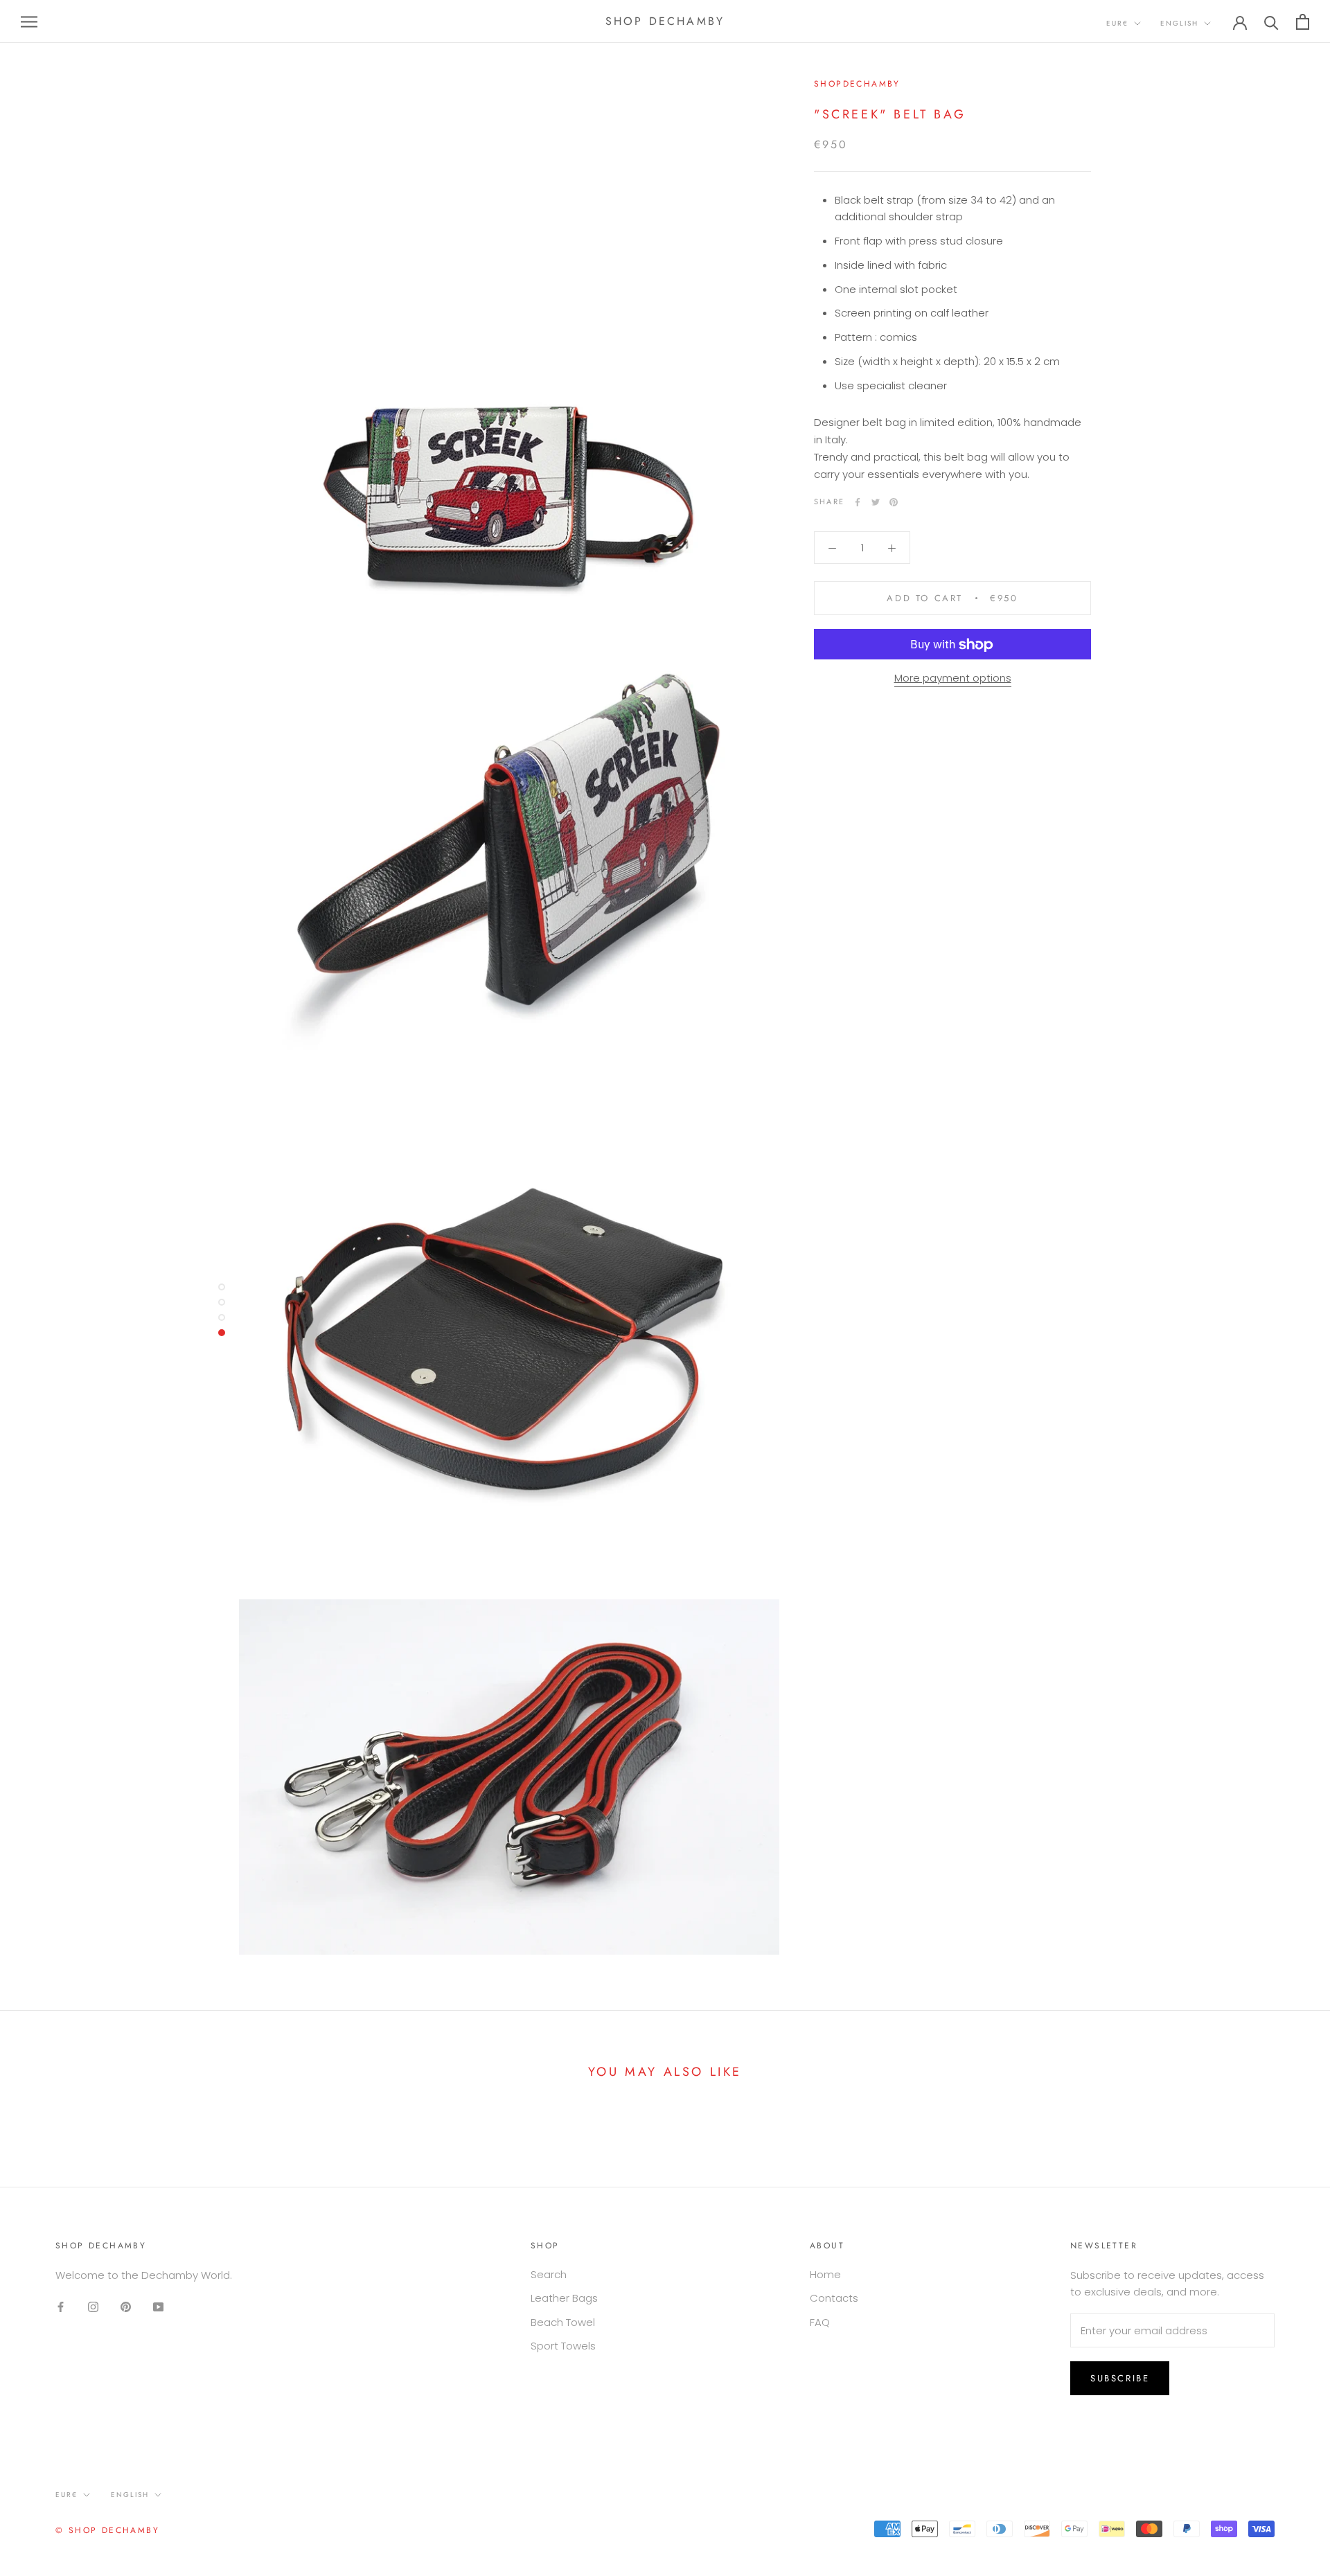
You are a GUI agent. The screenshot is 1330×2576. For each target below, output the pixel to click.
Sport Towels (563, 2346)
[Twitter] (876, 502)
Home (825, 2274)
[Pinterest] (894, 502)
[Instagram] (93, 2306)
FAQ (820, 2322)
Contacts (834, 2298)
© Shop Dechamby (107, 2530)
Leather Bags (564, 2298)
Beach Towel (563, 2322)
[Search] (1271, 22)
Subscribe (1120, 2378)
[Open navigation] (29, 21)
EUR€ (1117, 23)
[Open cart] (1303, 22)
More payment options (953, 678)
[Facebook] (858, 502)
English (1179, 23)
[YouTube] (158, 2306)
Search (549, 2274)
